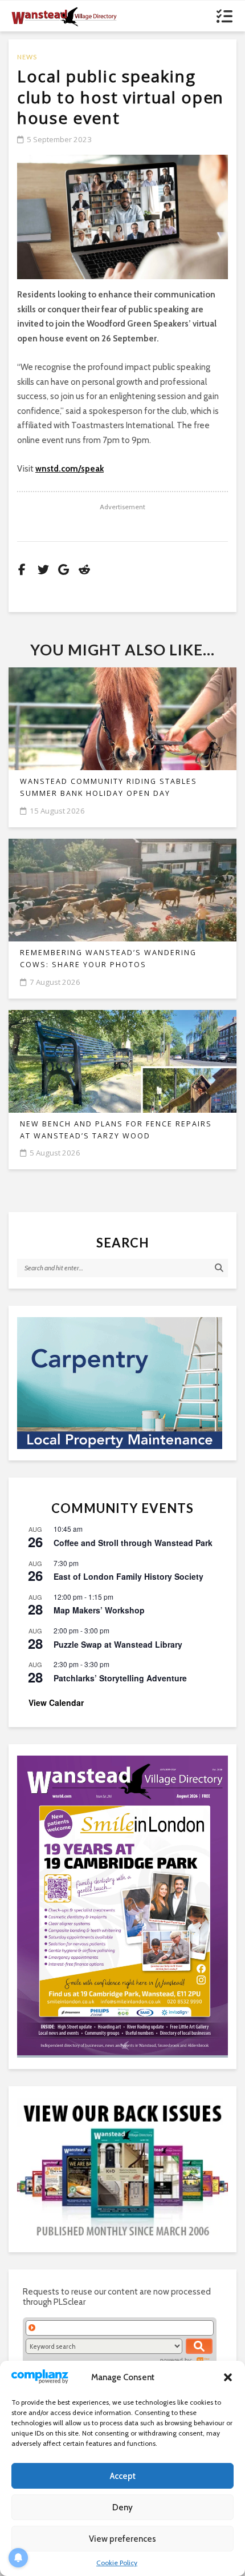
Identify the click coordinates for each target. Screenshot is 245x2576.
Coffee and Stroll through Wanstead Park (133, 1543)
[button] (228, 2377)
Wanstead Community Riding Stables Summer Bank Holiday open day (109, 787)
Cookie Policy (117, 2563)
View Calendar (56, 1702)
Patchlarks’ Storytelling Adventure (120, 1678)
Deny (122, 2507)
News (27, 57)
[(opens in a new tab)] (122, 1905)
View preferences (122, 2539)
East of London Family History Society (128, 1576)
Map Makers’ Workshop (99, 1610)
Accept (123, 2476)
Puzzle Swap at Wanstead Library (118, 1644)
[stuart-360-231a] (122, 1383)
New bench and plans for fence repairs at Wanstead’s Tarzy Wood (116, 1130)
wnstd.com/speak (70, 469)
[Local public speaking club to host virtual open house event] (122, 217)
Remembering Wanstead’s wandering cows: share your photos (108, 959)
